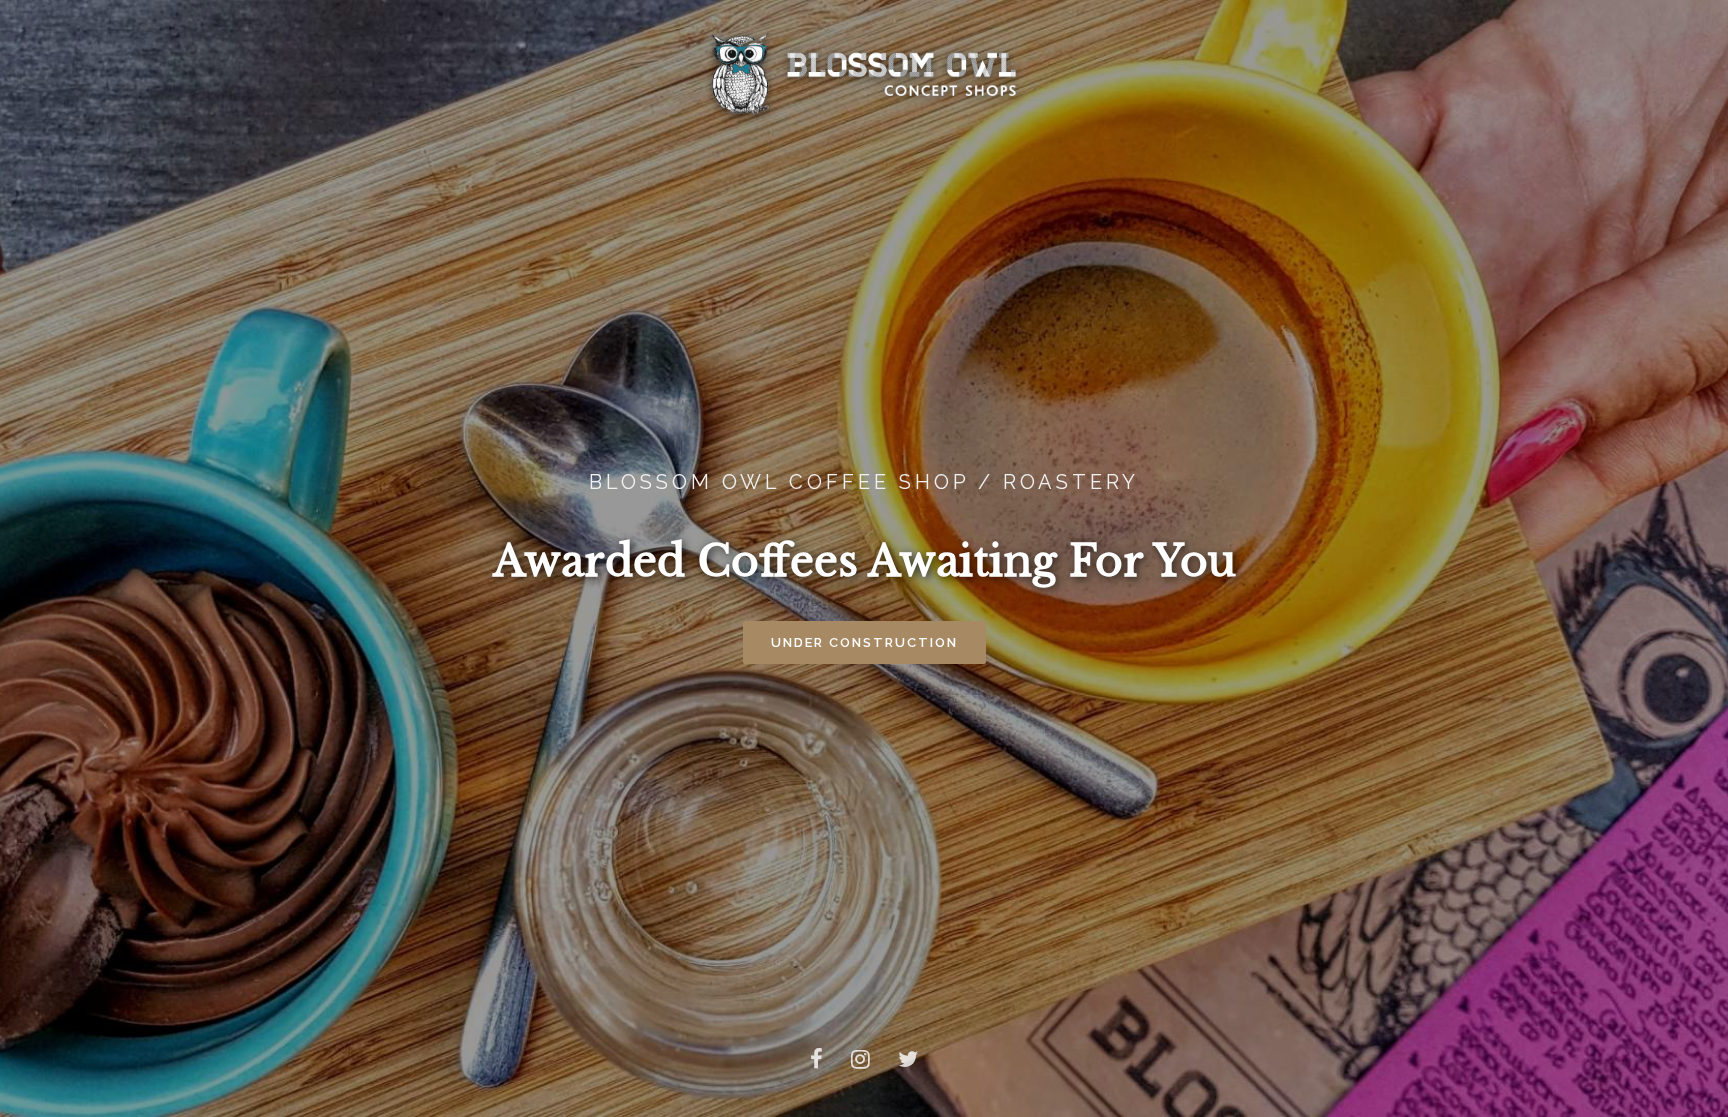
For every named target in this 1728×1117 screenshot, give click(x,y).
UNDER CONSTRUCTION (864, 642)
